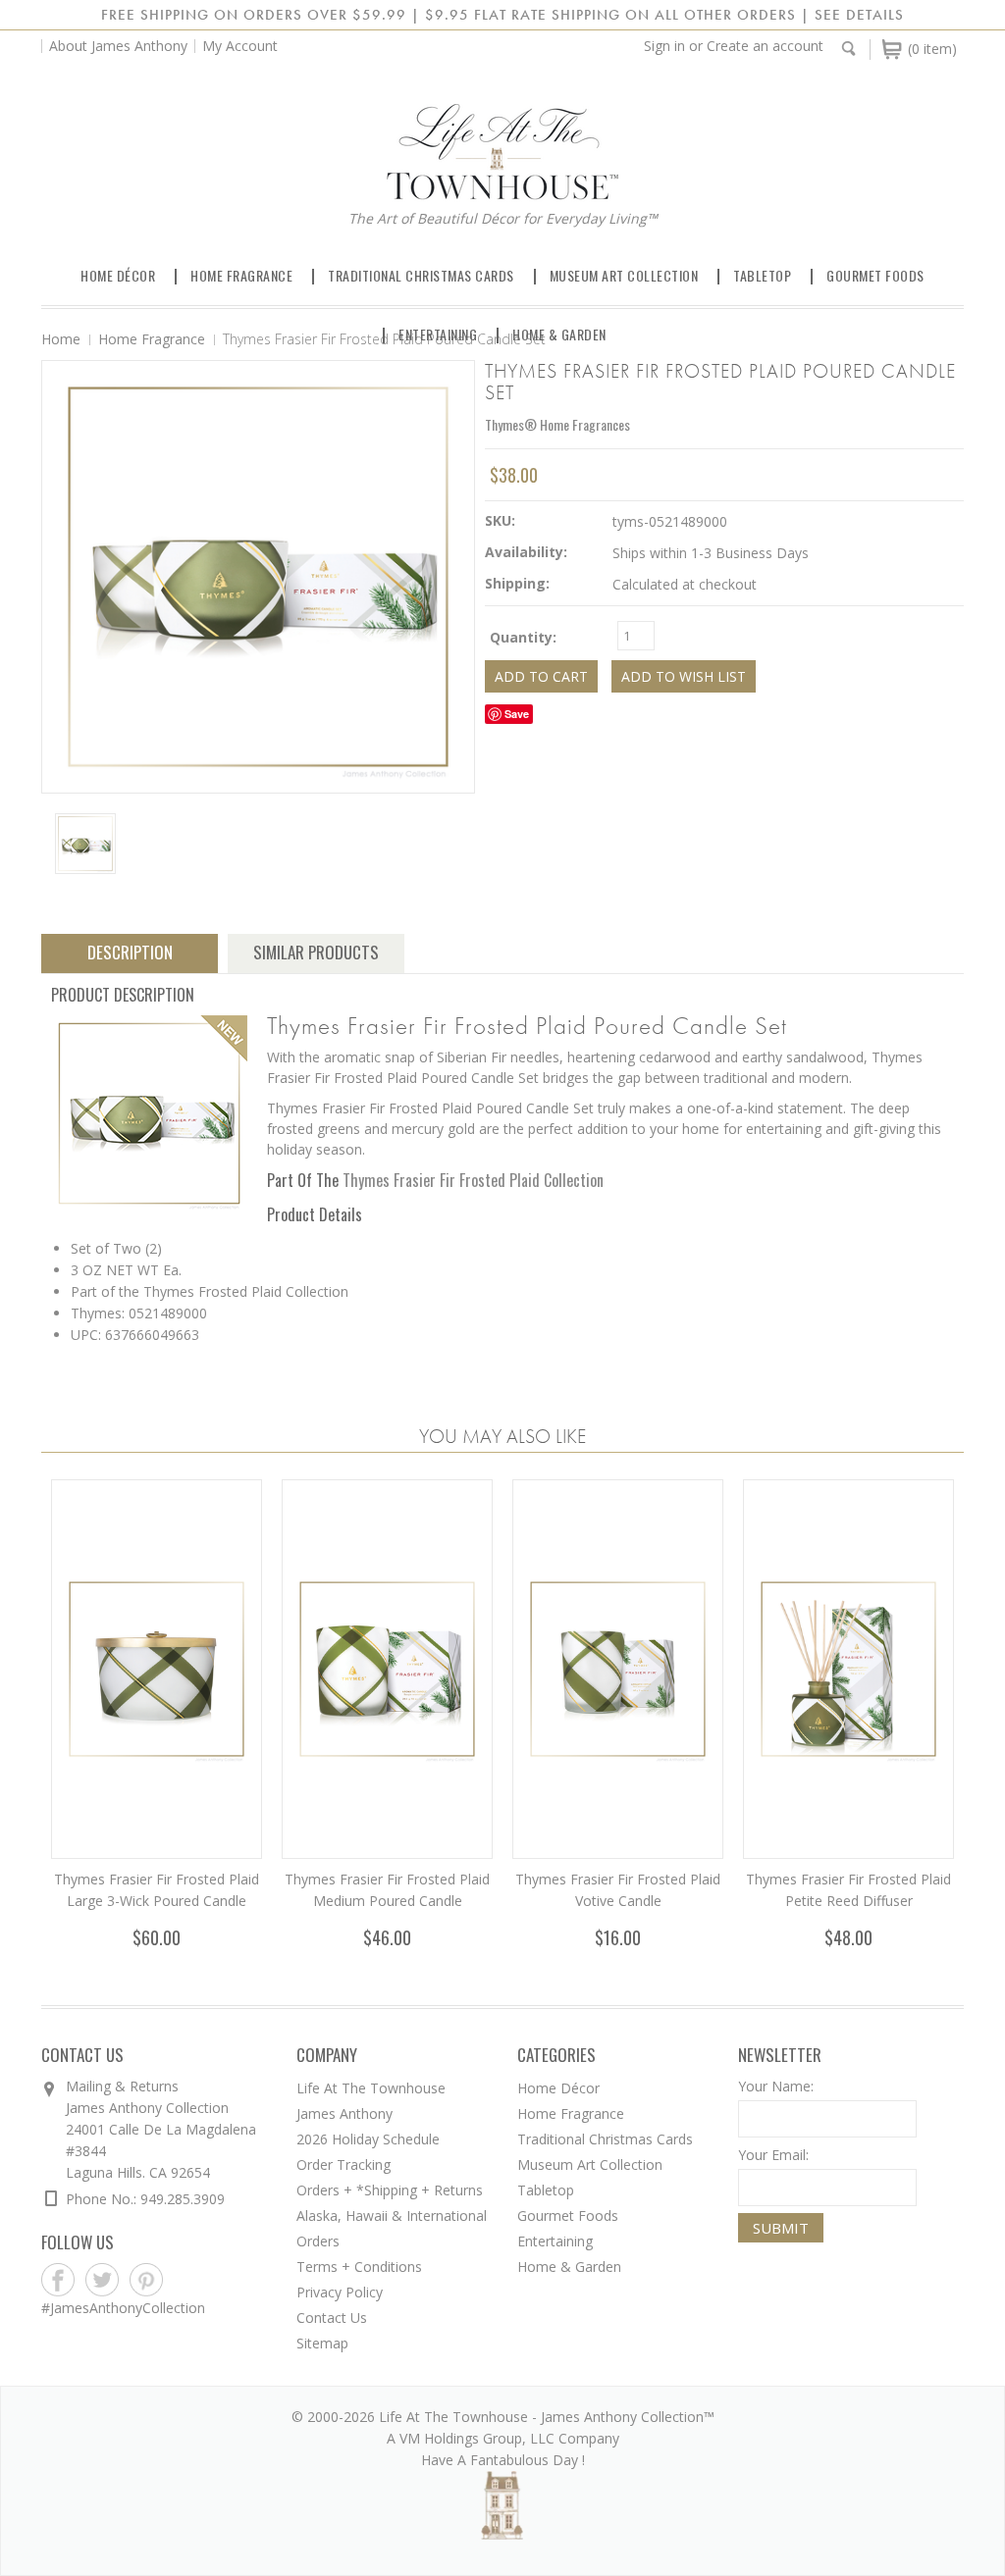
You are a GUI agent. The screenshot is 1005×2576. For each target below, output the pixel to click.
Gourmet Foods (875, 275)
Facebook (58, 2280)
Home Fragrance (241, 275)
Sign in (664, 46)
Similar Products (316, 952)
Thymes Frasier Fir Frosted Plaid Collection (473, 1180)
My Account (240, 46)
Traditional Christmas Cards (421, 275)
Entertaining (438, 334)
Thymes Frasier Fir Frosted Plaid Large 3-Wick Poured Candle (157, 1890)
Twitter (103, 2280)
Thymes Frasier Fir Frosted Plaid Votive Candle (618, 1890)
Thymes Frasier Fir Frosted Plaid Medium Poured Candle (387, 1890)
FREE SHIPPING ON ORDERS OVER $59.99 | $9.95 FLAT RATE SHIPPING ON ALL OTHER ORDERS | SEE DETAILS (502, 15)
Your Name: (776, 2086)
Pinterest (147, 2280)
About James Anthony (118, 46)
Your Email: (773, 2155)
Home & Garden (559, 334)
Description (130, 952)
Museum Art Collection (624, 275)
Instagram (191, 2280)
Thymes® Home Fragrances (557, 424)
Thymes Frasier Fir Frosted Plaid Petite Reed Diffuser (848, 1890)
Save (517, 714)
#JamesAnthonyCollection (123, 2308)
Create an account (765, 46)
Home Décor (118, 275)
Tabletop (762, 275)
